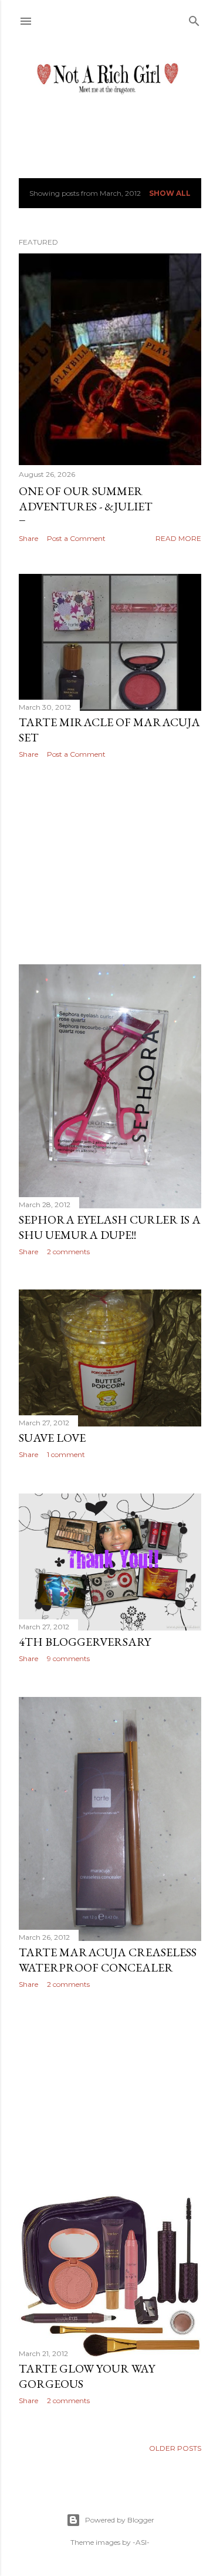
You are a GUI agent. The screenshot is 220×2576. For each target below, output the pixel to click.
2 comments (68, 1252)
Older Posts (175, 2448)
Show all (170, 193)
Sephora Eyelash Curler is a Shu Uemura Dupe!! (110, 1227)
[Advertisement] (110, 861)
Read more (178, 538)
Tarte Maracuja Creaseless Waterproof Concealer (108, 1960)
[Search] (194, 19)
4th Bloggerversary (85, 1642)
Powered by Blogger (120, 2520)
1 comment (66, 1454)
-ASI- (141, 2542)
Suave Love (52, 1438)
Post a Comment (76, 538)
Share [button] (28, 538)
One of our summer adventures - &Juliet (86, 499)
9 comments (68, 1658)
